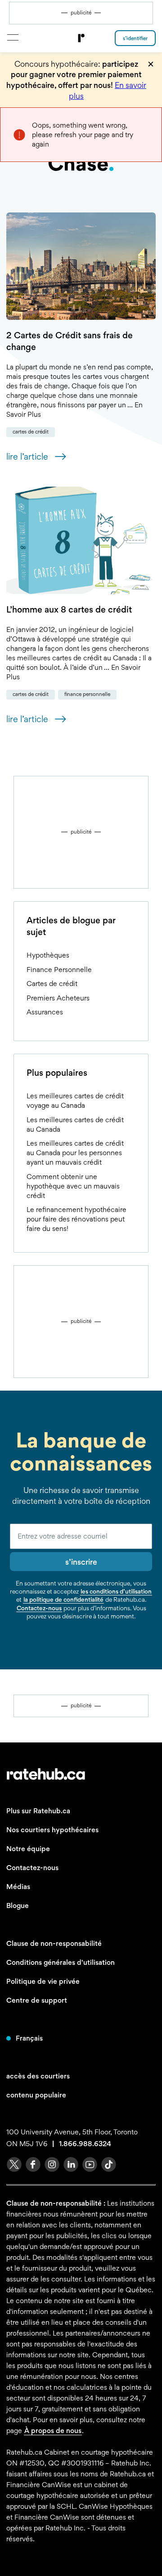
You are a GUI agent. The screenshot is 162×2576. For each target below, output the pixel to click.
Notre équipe (28, 1849)
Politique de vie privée (43, 1981)
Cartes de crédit (31, 432)
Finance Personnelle (87, 694)
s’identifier (135, 38)
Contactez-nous (39, 1608)
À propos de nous (53, 2431)
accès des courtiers (38, 2076)
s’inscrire (81, 1562)
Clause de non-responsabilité (54, 1943)
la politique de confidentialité (63, 1599)
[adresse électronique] (81, 1536)
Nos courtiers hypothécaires (52, 1830)
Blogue (18, 1906)
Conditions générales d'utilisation (61, 1962)
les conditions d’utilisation (116, 1591)
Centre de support (37, 2000)
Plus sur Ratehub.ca (38, 1811)
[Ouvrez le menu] (12, 37)
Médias (18, 1887)
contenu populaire (36, 2095)
